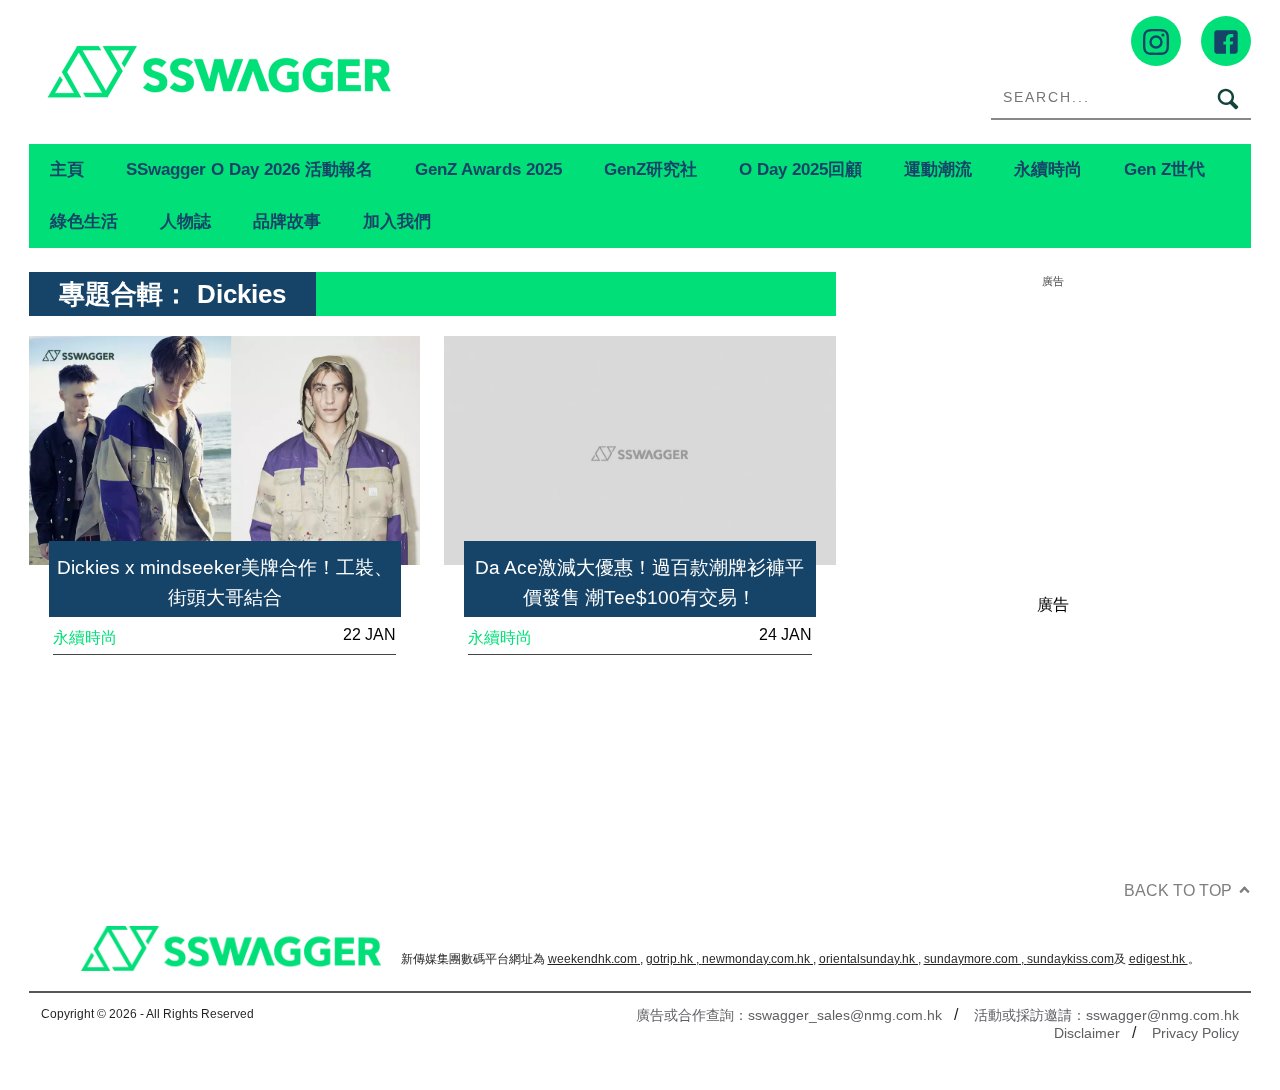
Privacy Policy (1195, 1033)
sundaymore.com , (975, 959)
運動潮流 (938, 169)
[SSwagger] (334, 71)
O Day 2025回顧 (800, 169)
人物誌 (185, 221)
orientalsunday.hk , (870, 959)
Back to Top (1178, 890)
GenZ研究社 (650, 169)
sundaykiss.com (1070, 959)
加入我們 (397, 221)
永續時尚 (1048, 169)
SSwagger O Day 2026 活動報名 (249, 169)
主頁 (67, 169)
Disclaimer (1087, 1033)
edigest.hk (1158, 959)
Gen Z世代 (1164, 169)
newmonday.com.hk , (759, 959)
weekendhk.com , (595, 959)
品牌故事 (287, 221)
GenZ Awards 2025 (488, 169)
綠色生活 (84, 221)
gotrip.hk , (674, 959)
